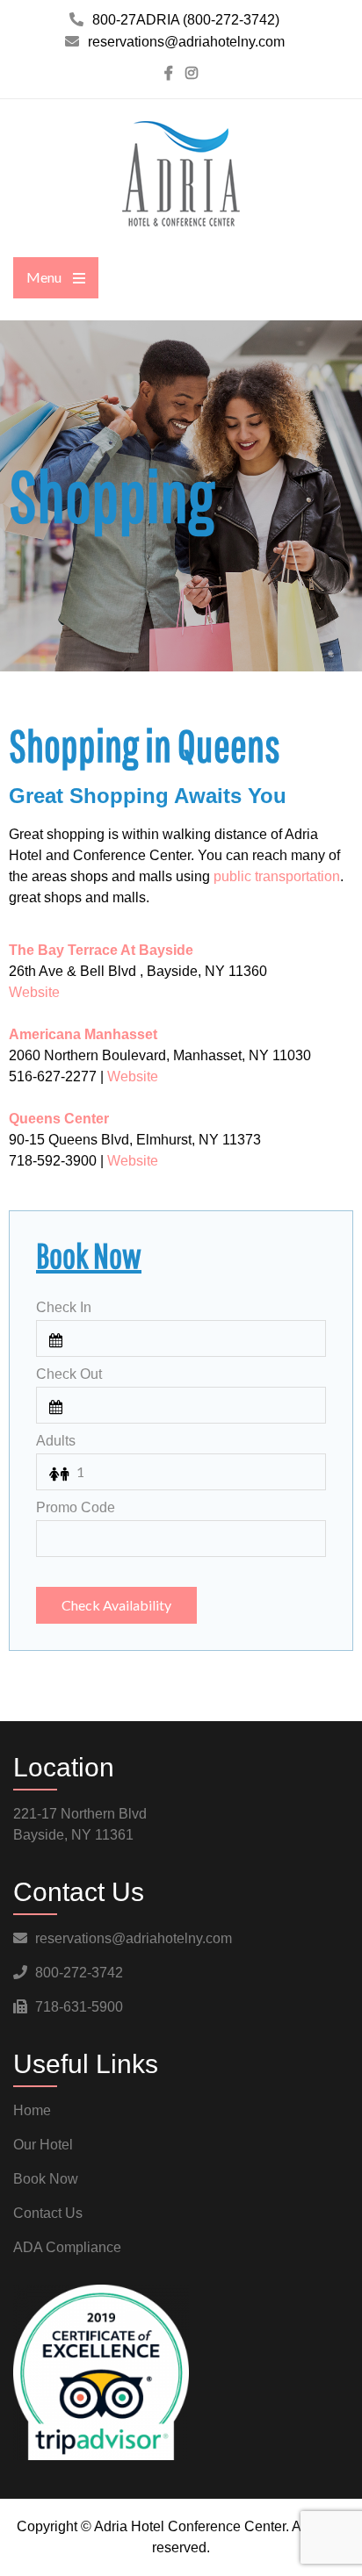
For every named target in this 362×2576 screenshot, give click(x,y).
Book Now (46, 2179)
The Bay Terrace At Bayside (101, 950)
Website (34, 992)
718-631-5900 (79, 2007)
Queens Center (59, 1119)
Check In (64, 1307)
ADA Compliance (67, 2247)
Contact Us (48, 2213)
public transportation (277, 876)
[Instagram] (192, 73)
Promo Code (76, 1507)
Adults (56, 1441)
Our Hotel (43, 2145)
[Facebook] (169, 73)
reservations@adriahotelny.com (134, 1938)
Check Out (69, 1374)
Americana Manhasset (83, 1034)
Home (32, 2110)
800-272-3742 (79, 1973)
